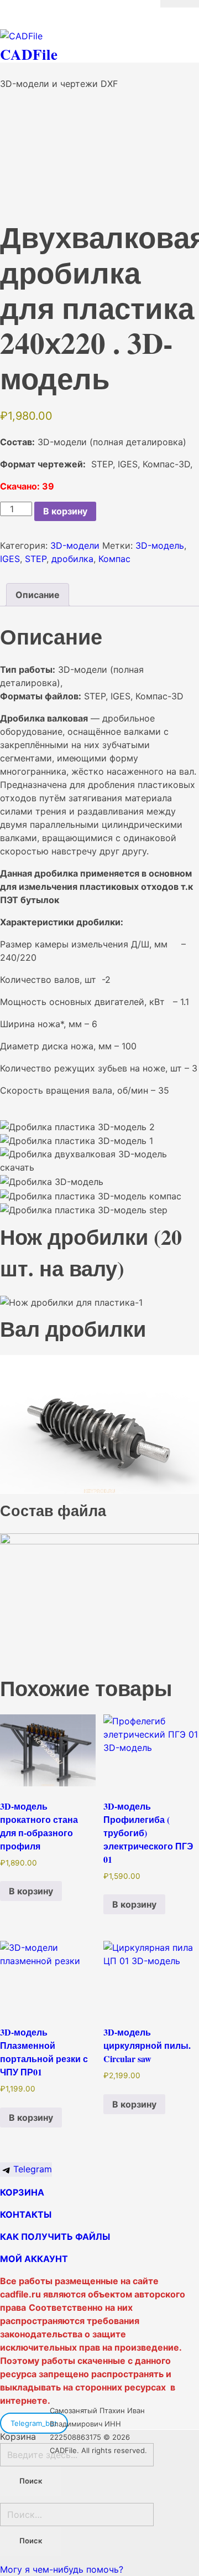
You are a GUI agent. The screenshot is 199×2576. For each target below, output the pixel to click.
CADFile (29, 54)
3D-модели (75, 545)
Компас (114, 559)
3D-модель (160, 545)
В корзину (65, 511)
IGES (10, 559)
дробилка (72, 559)
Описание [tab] (38, 595)
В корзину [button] (31, 1891)
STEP (36, 559)
